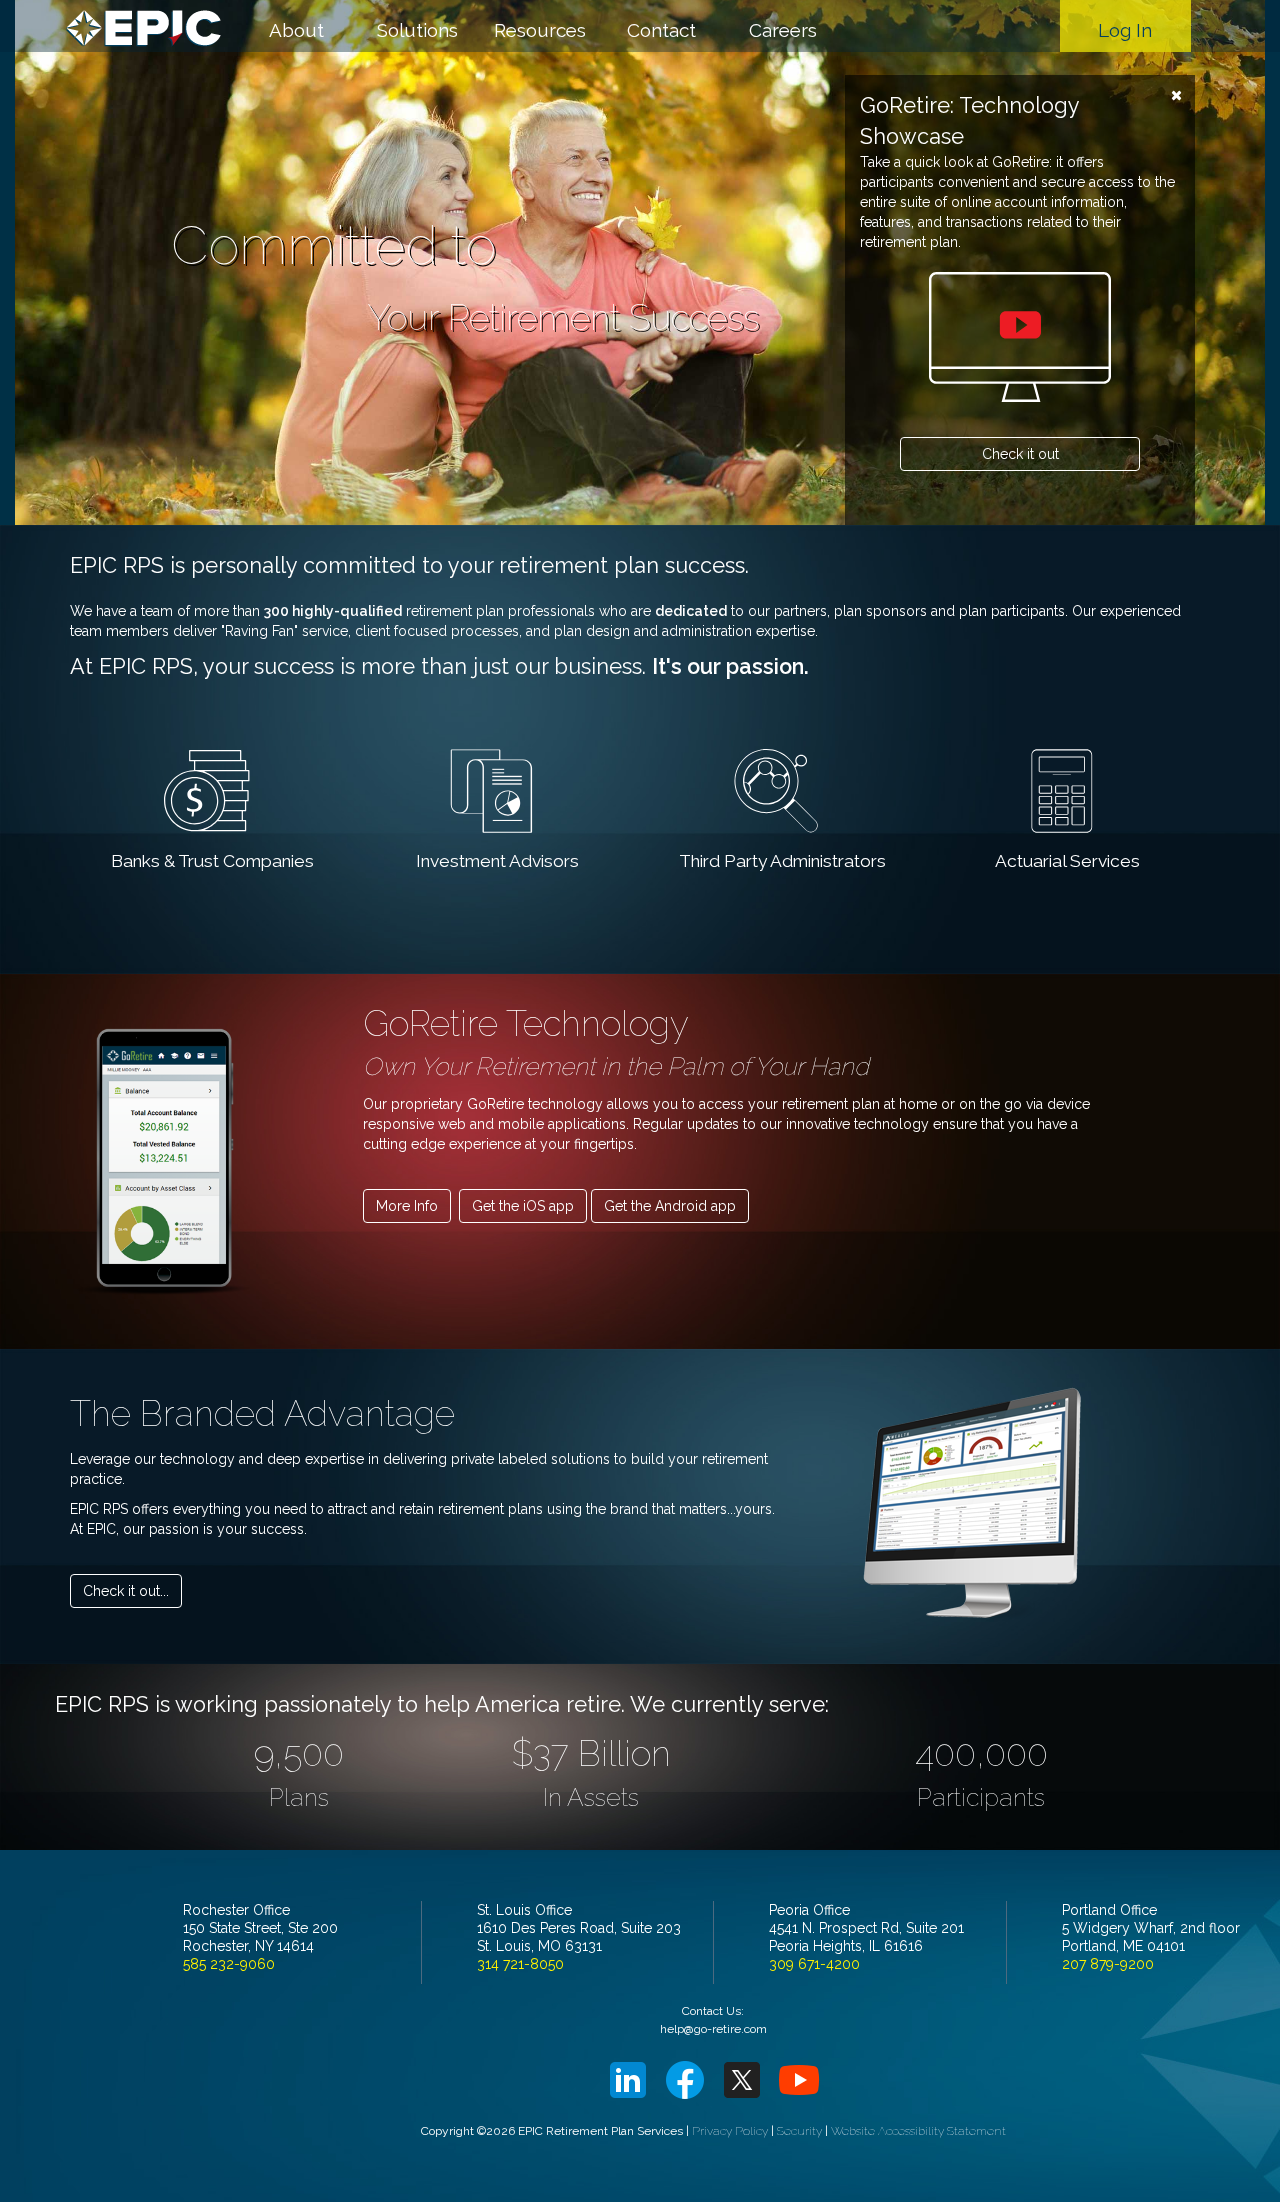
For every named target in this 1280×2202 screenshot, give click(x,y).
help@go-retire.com (713, 2029)
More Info (407, 1206)
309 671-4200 (814, 1964)
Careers (783, 30)
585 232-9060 (229, 1964)
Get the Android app (670, 1206)
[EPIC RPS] (147, 25)
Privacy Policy (730, 2131)
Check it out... (126, 1591)
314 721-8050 (520, 1964)
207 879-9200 (1108, 1964)
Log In (1125, 30)
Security (799, 2131)
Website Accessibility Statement (918, 2131)
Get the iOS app (523, 1206)
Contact (661, 30)
